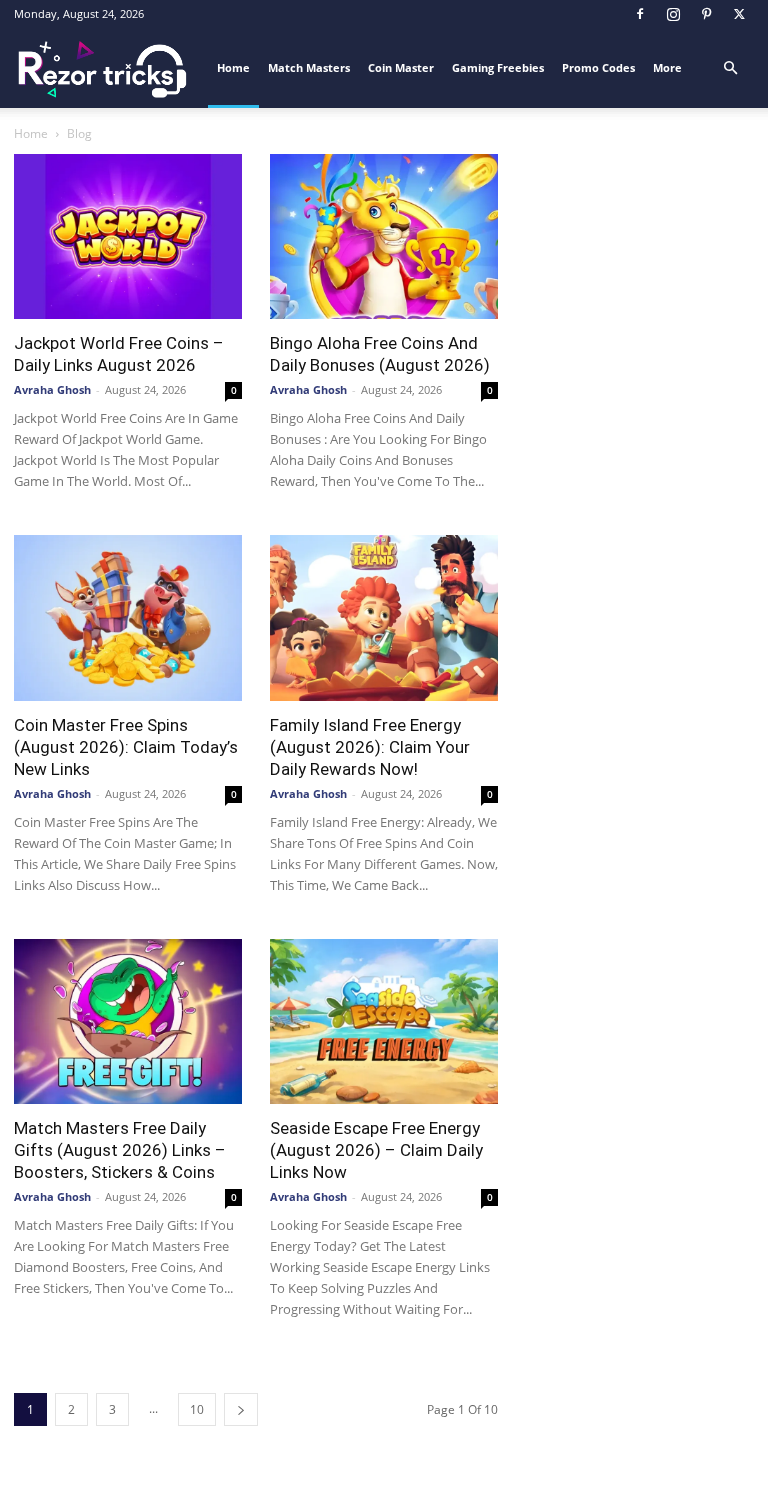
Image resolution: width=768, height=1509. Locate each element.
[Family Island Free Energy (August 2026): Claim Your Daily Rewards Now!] (384, 617)
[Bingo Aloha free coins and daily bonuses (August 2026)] (384, 236)
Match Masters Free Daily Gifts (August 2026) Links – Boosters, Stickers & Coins (120, 1150)
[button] (730, 68)
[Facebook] (640, 14)
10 (197, 1409)
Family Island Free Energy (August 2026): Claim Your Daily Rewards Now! (370, 747)
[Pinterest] (706, 14)
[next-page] (241, 1409)
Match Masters (309, 67)
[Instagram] (673, 14)
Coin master (401, 67)
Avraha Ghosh (52, 389)
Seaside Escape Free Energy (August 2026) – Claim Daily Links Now (376, 1150)
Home (233, 67)
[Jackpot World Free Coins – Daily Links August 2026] (128, 236)
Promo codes (598, 67)
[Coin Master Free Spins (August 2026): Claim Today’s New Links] (128, 617)
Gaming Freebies (498, 67)
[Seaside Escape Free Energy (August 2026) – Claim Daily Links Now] (384, 1021)
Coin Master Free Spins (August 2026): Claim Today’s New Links (126, 747)
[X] (739, 14)
